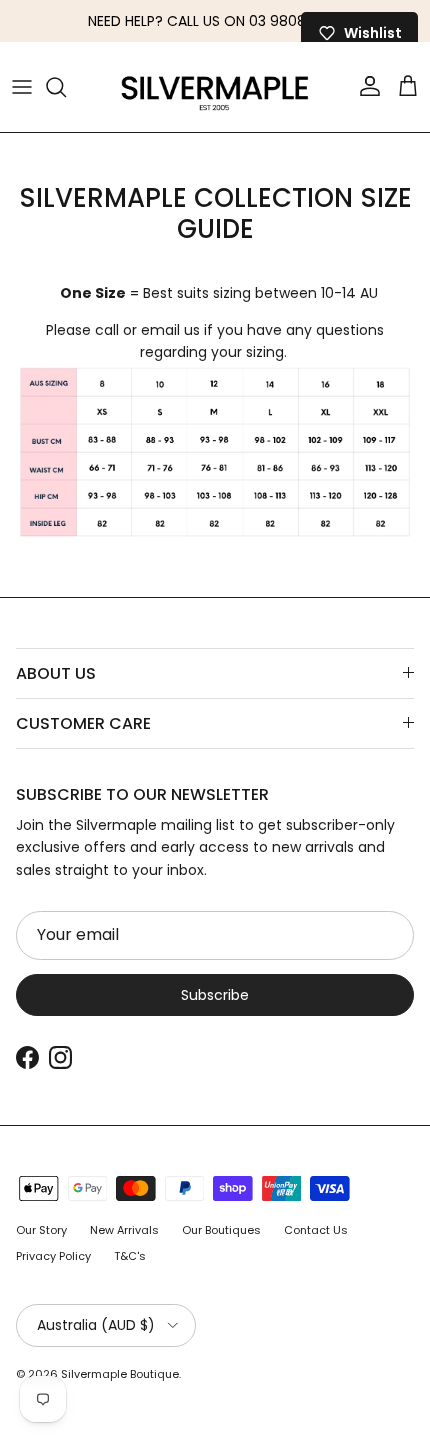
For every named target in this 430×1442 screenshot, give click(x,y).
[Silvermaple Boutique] (215, 87)
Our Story (41, 1230)
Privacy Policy (53, 1256)
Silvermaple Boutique (120, 1374)
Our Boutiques (221, 1230)
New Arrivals (124, 1230)
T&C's (130, 1256)
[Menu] (22, 87)
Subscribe (215, 995)
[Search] (66, 87)
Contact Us (316, 1230)
